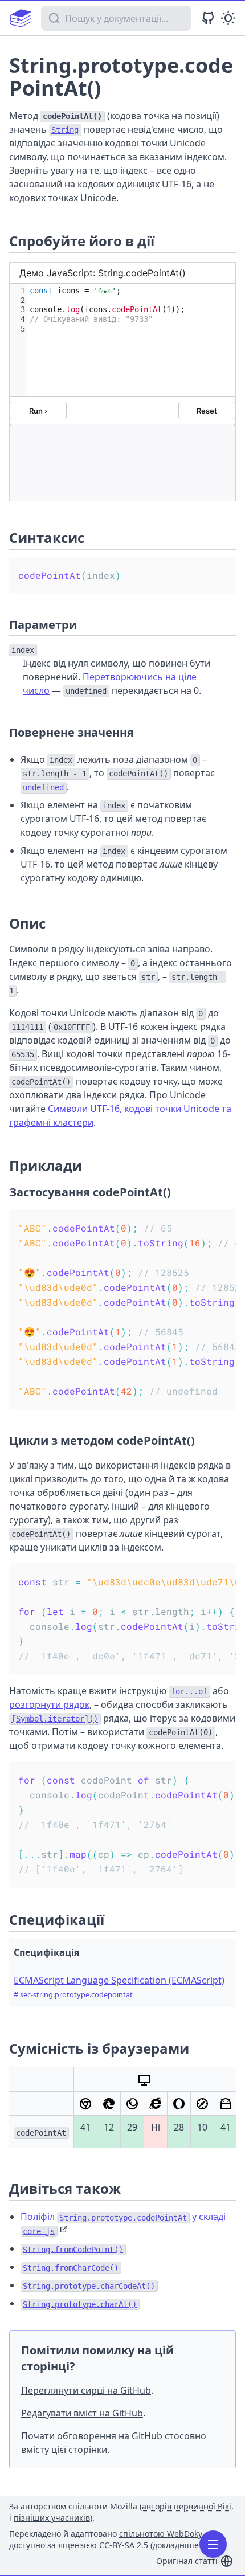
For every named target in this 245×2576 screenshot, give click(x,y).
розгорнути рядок (49, 1704)
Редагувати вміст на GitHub (82, 2413)
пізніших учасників (52, 2518)
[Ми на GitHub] (208, 18)
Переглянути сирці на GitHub (86, 2390)
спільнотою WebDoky (160, 2534)
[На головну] (21, 18)
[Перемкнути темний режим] (228, 18)
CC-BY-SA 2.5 (124, 2545)
